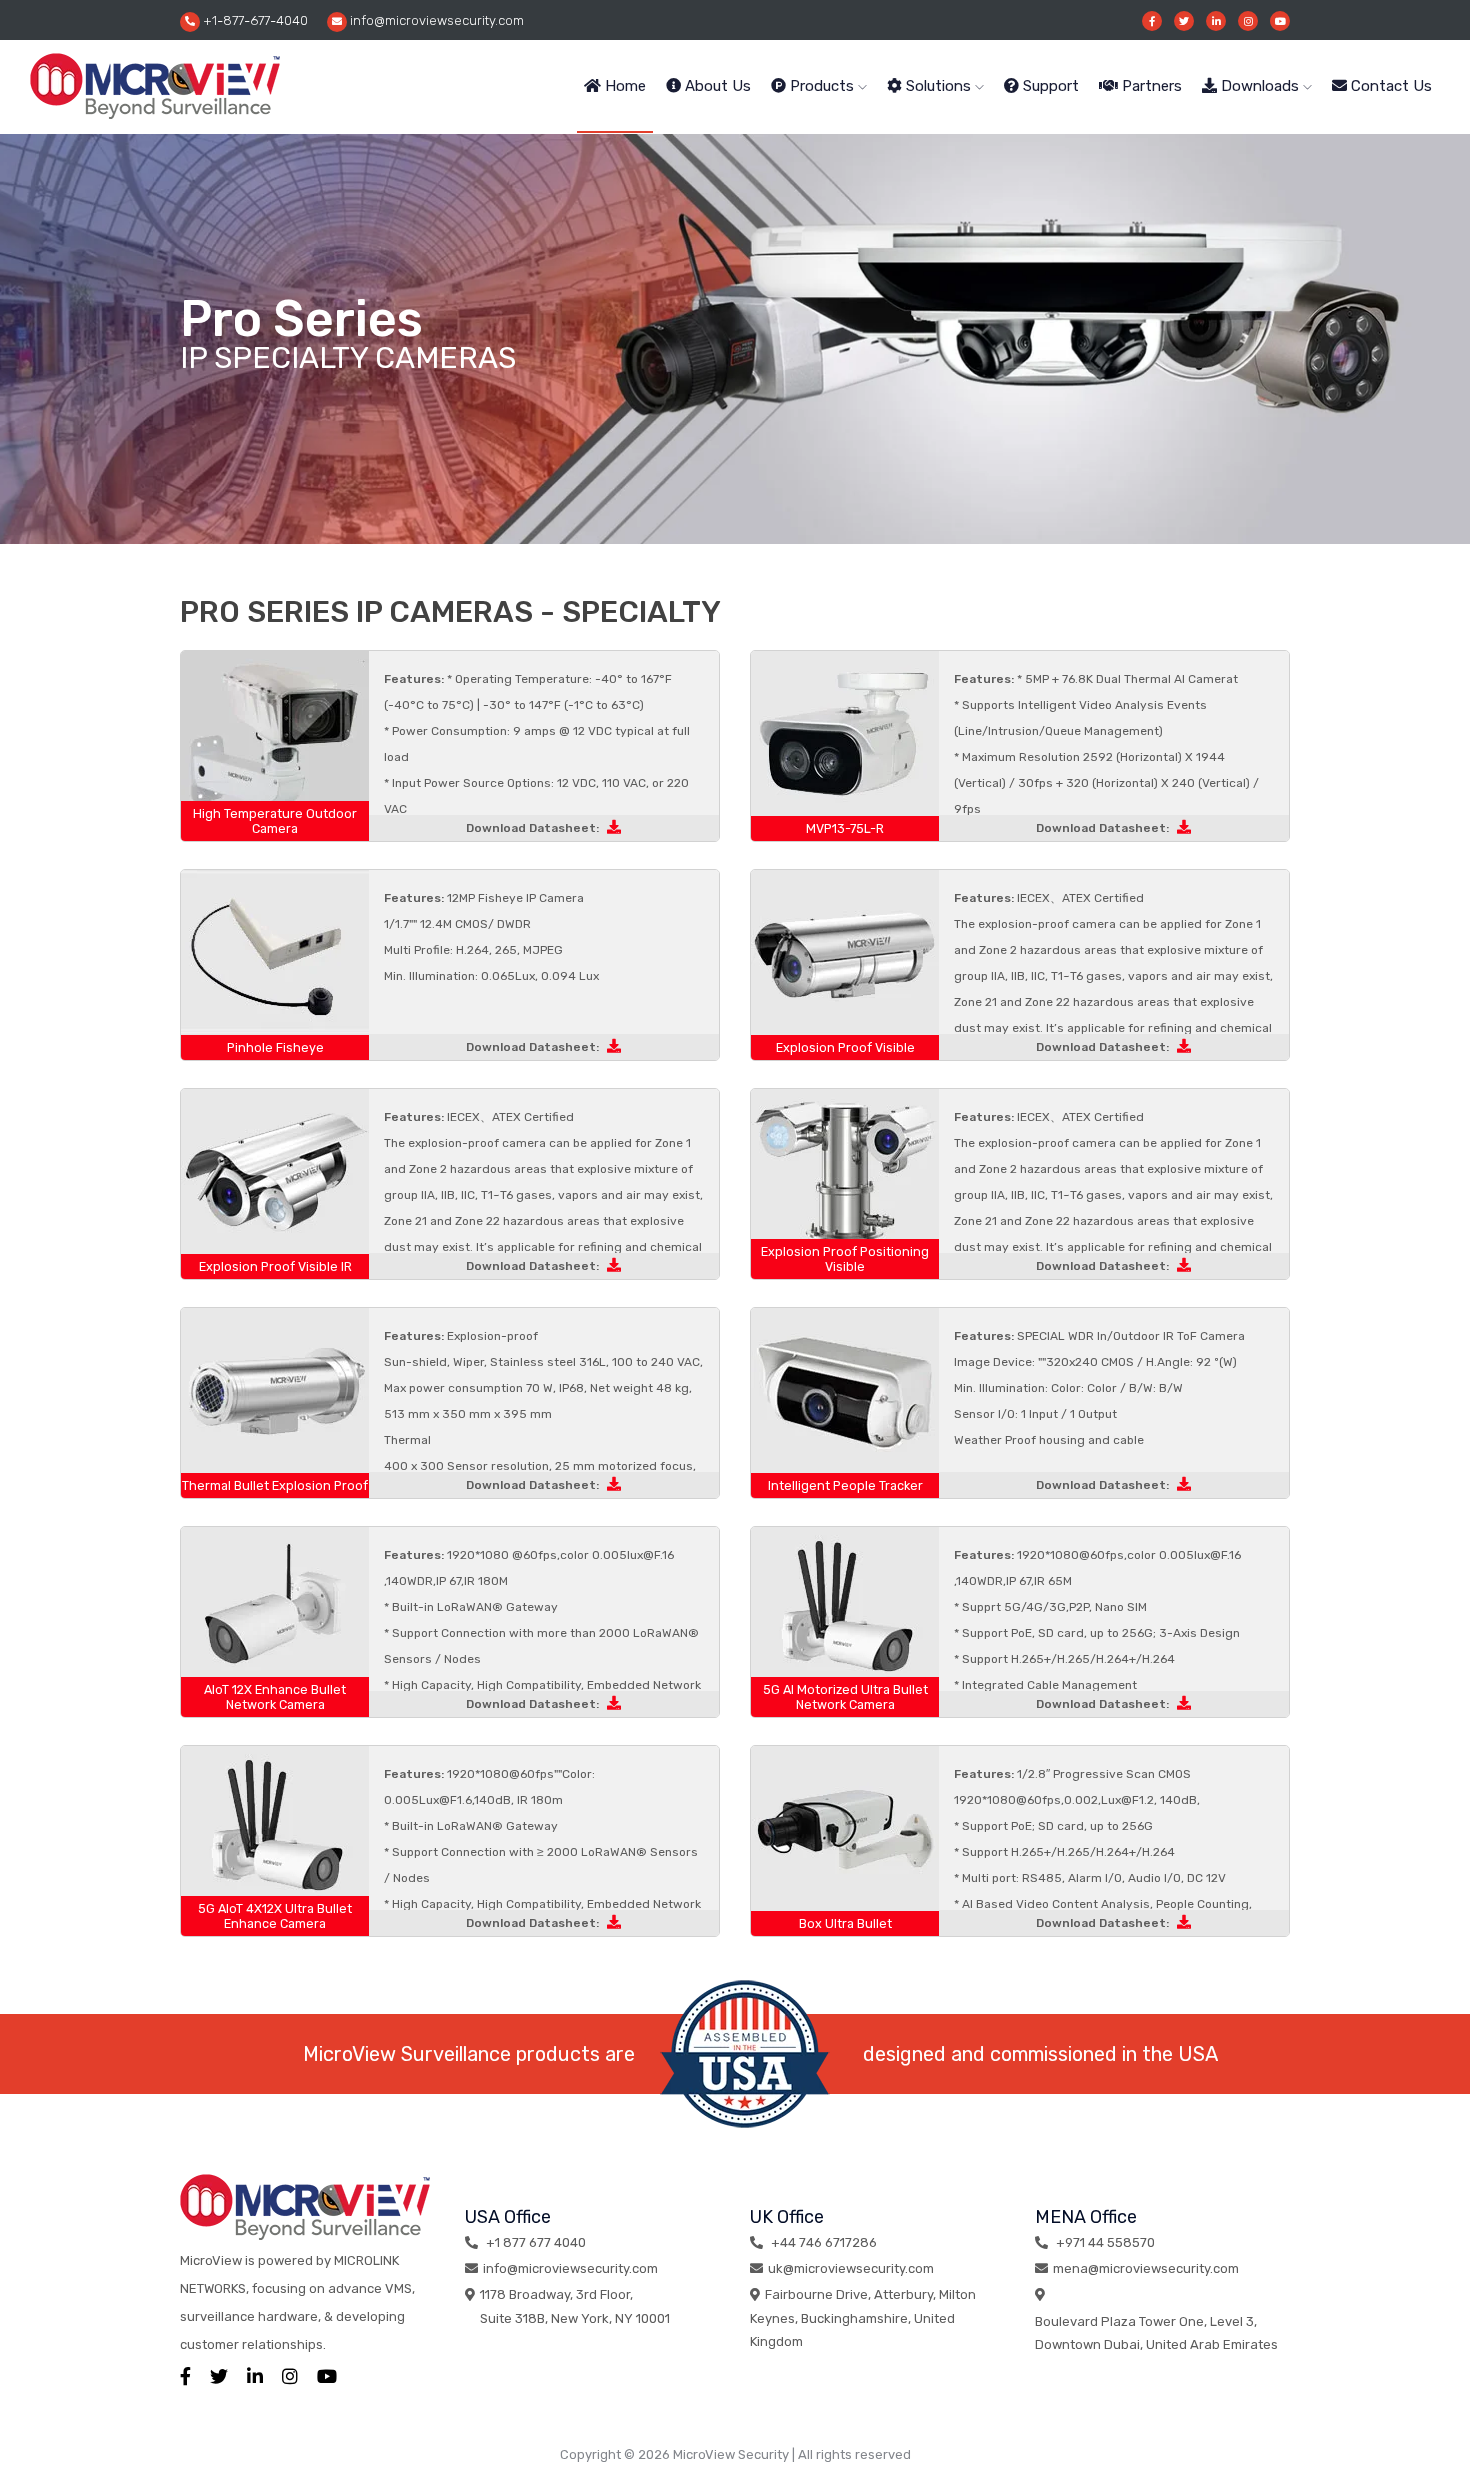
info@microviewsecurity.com (435, 20)
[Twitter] (1184, 20)
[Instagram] (1248, 20)
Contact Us (1389, 86)
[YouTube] (1280, 20)
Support (1049, 86)
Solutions (938, 86)
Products (822, 86)
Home (623, 86)
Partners (1150, 86)
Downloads (1260, 86)
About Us (716, 86)
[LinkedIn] (255, 2377)
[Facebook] (1152, 20)
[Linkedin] (1216, 20)
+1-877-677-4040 (254, 20)
